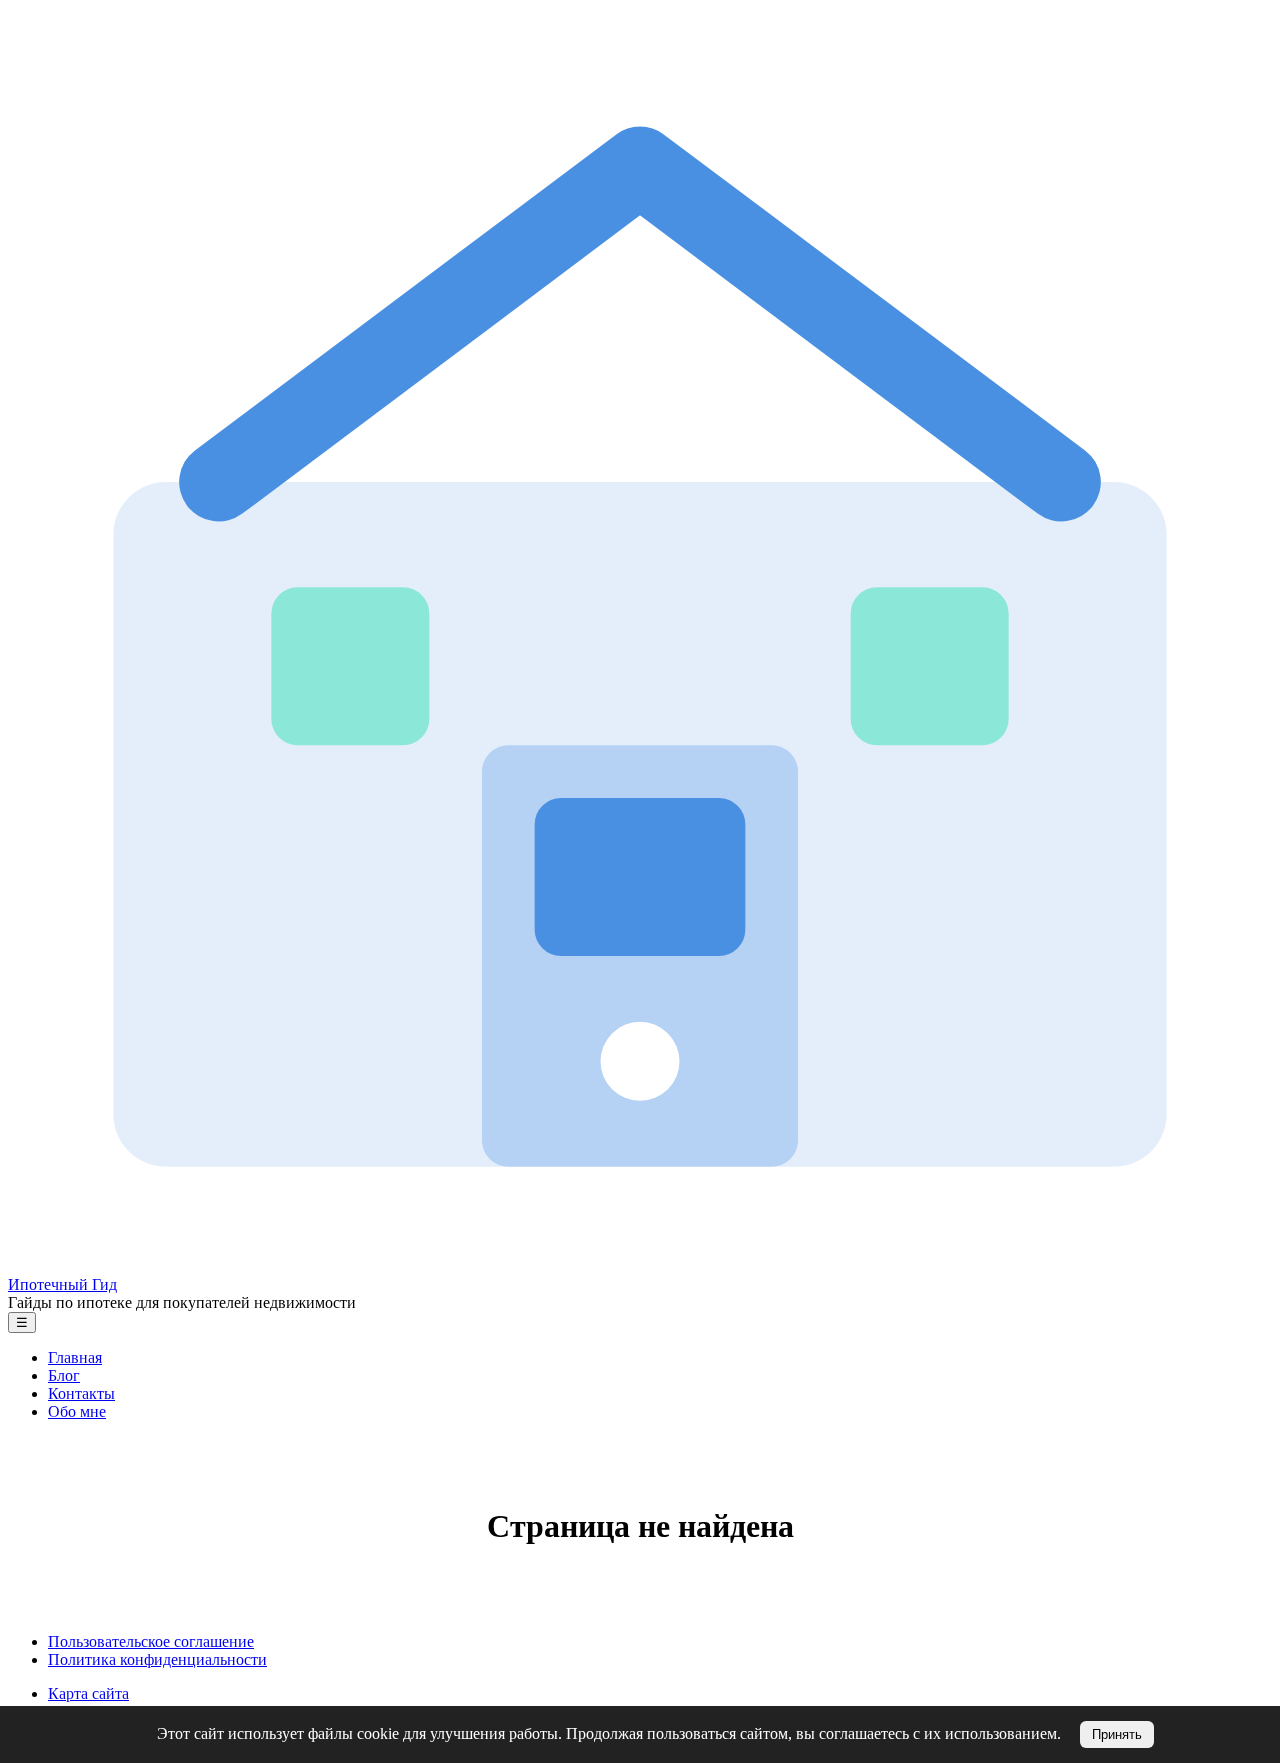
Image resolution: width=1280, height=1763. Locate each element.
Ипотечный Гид (62, 1284)
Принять (1117, 1734)
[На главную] (640, 1266)
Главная (75, 1357)
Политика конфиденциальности (157, 1659)
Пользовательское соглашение (151, 1641)
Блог (64, 1375)
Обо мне (77, 1411)
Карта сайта (88, 1693)
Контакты (81, 1393)
